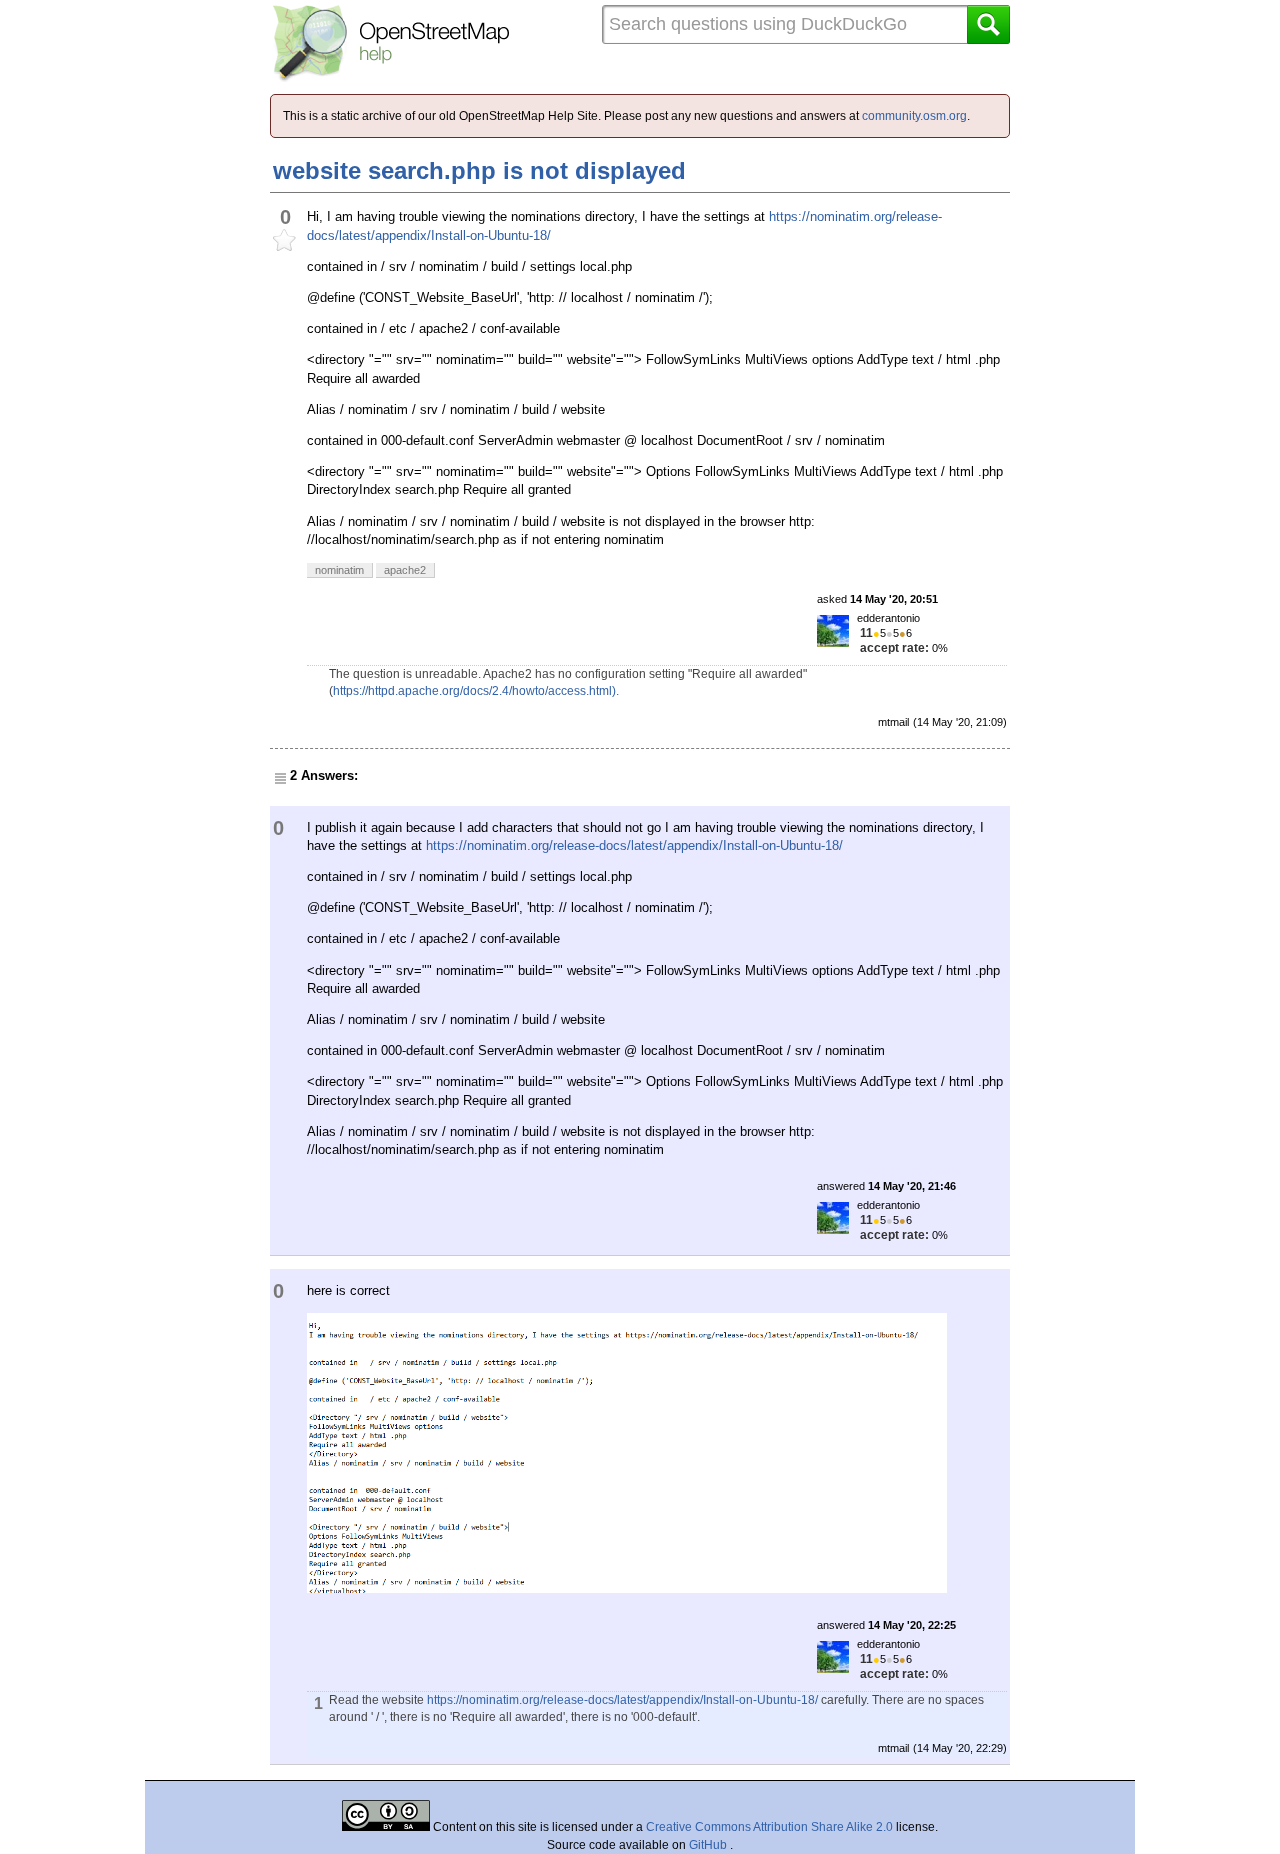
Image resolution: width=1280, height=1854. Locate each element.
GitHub (709, 1845)
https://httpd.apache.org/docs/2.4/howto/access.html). (476, 691)
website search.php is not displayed (479, 170)
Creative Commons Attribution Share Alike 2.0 (769, 1827)
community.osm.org (914, 116)
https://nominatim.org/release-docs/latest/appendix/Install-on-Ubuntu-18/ (634, 845)
